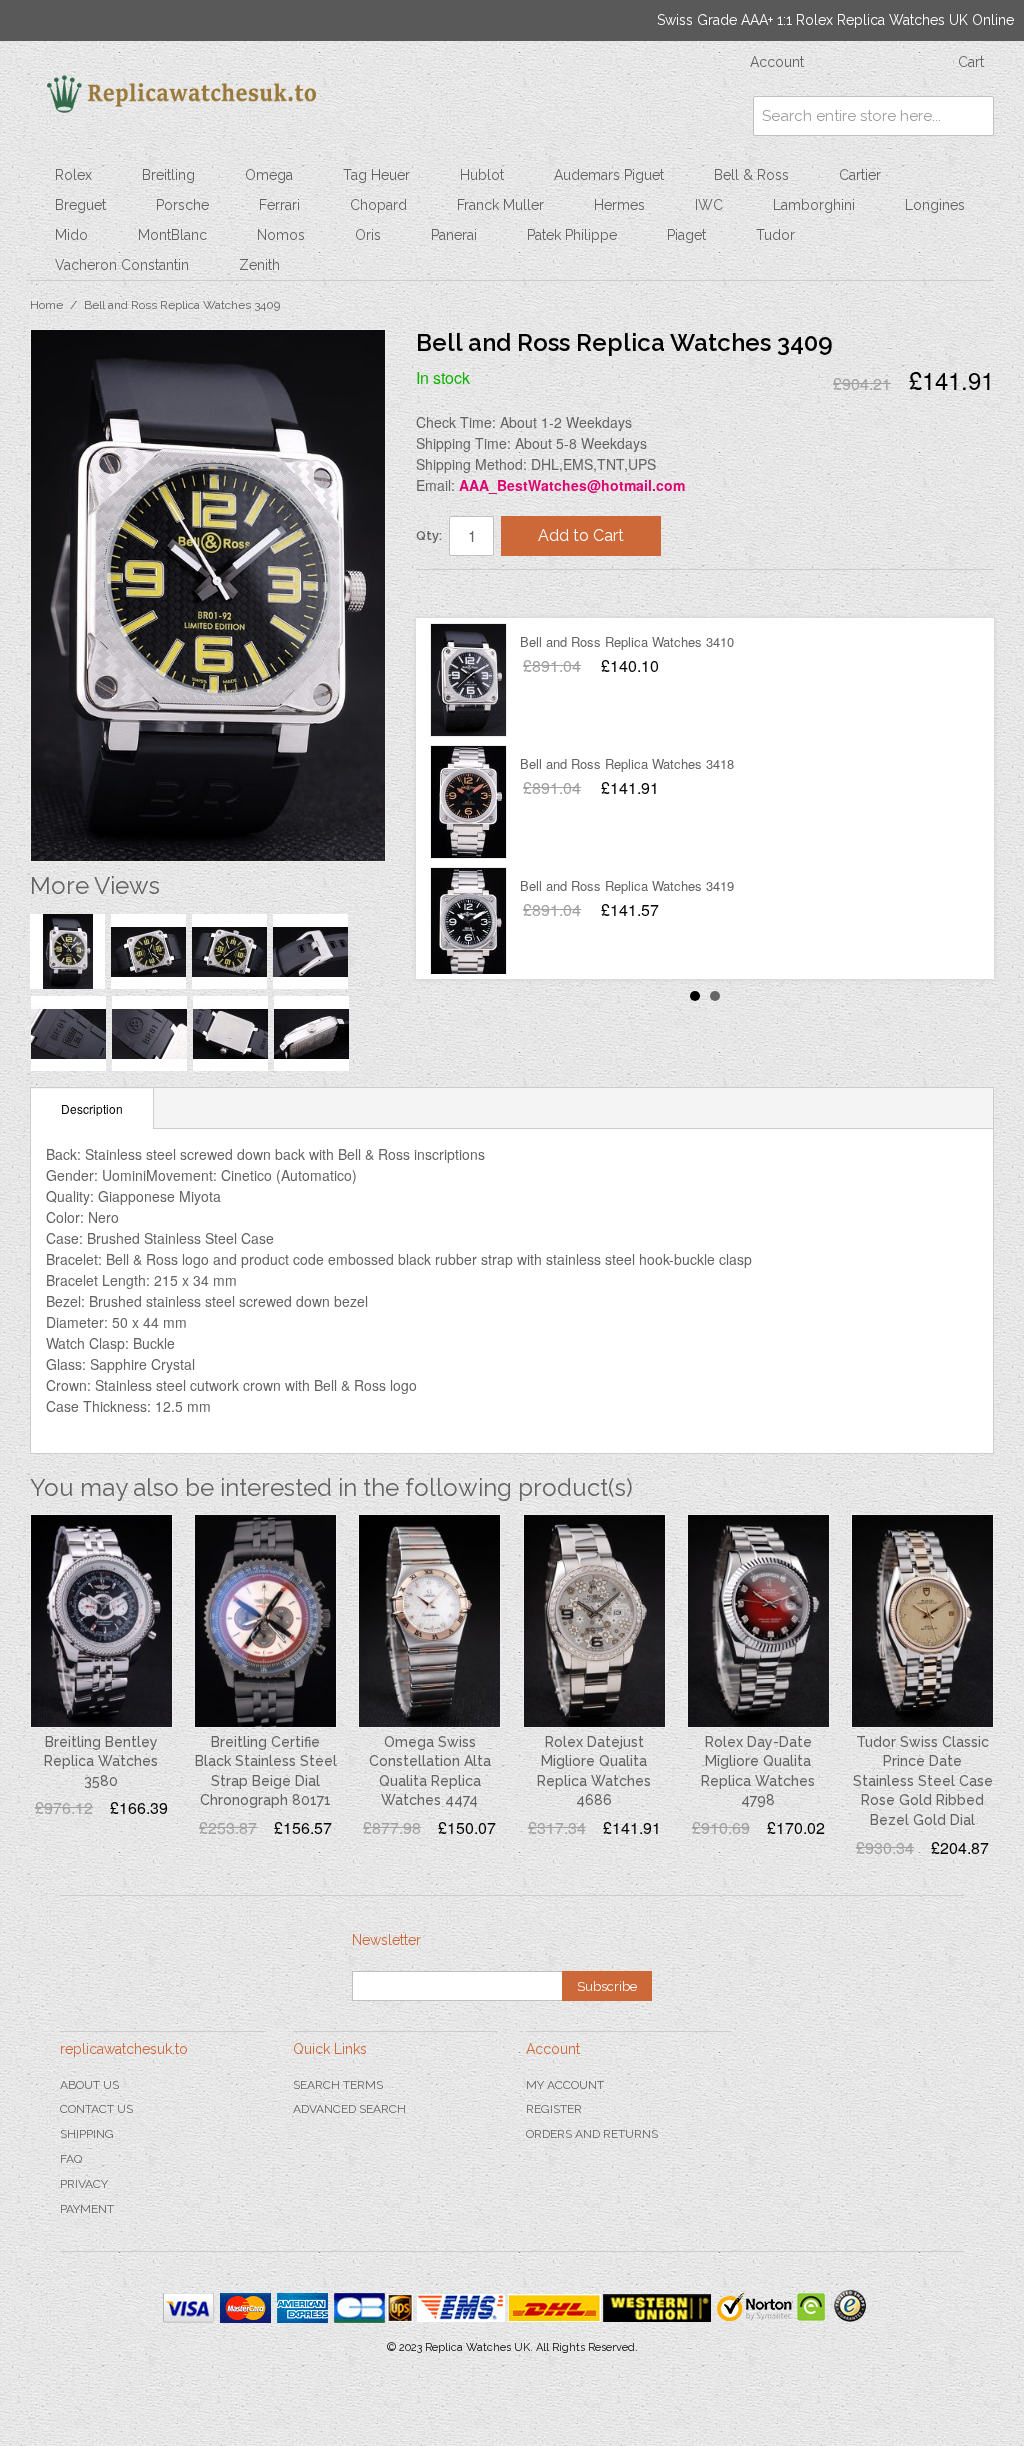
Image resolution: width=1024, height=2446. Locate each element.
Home (46, 305)
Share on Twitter (491, 593)
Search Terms (338, 2085)
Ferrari (279, 205)
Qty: (429, 535)
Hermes (619, 205)
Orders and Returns (592, 2134)
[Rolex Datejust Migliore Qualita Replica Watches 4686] (594, 1620)
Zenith (259, 265)
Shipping (87, 2134)
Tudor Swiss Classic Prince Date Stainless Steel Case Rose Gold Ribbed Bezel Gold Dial (923, 1781)
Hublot (482, 175)
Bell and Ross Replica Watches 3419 (627, 885)
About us (89, 2085)
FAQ (71, 2159)
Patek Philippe (572, 235)
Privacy (84, 2184)
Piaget (686, 235)
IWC (709, 205)
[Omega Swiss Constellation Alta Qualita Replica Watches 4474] (429, 1620)
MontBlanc (172, 235)
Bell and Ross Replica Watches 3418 (627, 763)
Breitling (168, 175)
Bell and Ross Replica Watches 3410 (627, 641)
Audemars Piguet (609, 175)
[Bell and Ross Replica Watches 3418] (468, 802)
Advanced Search (349, 2109)
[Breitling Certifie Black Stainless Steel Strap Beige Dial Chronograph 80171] (265, 1620)
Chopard (378, 205)
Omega (269, 175)
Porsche (182, 205)
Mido (71, 235)
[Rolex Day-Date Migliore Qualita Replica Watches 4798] (758, 1620)
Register (554, 2109)
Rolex (73, 175)
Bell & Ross (751, 175)
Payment (87, 2209)
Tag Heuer (376, 175)
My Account (565, 2085)
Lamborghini (814, 205)
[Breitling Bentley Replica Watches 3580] (101, 1620)
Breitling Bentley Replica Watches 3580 (101, 1761)
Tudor (775, 235)
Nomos (281, 235)
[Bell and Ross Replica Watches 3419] (468, 924)
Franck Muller (500, 205)
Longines (935, 205)
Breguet (80, 205)
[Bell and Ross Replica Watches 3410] (468, 680)
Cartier (860, 175)
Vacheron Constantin (122, 265)
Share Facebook (451, 593)
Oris (368, 235)
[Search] (974, 116)
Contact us (96, 2109)
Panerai (454, 235)
